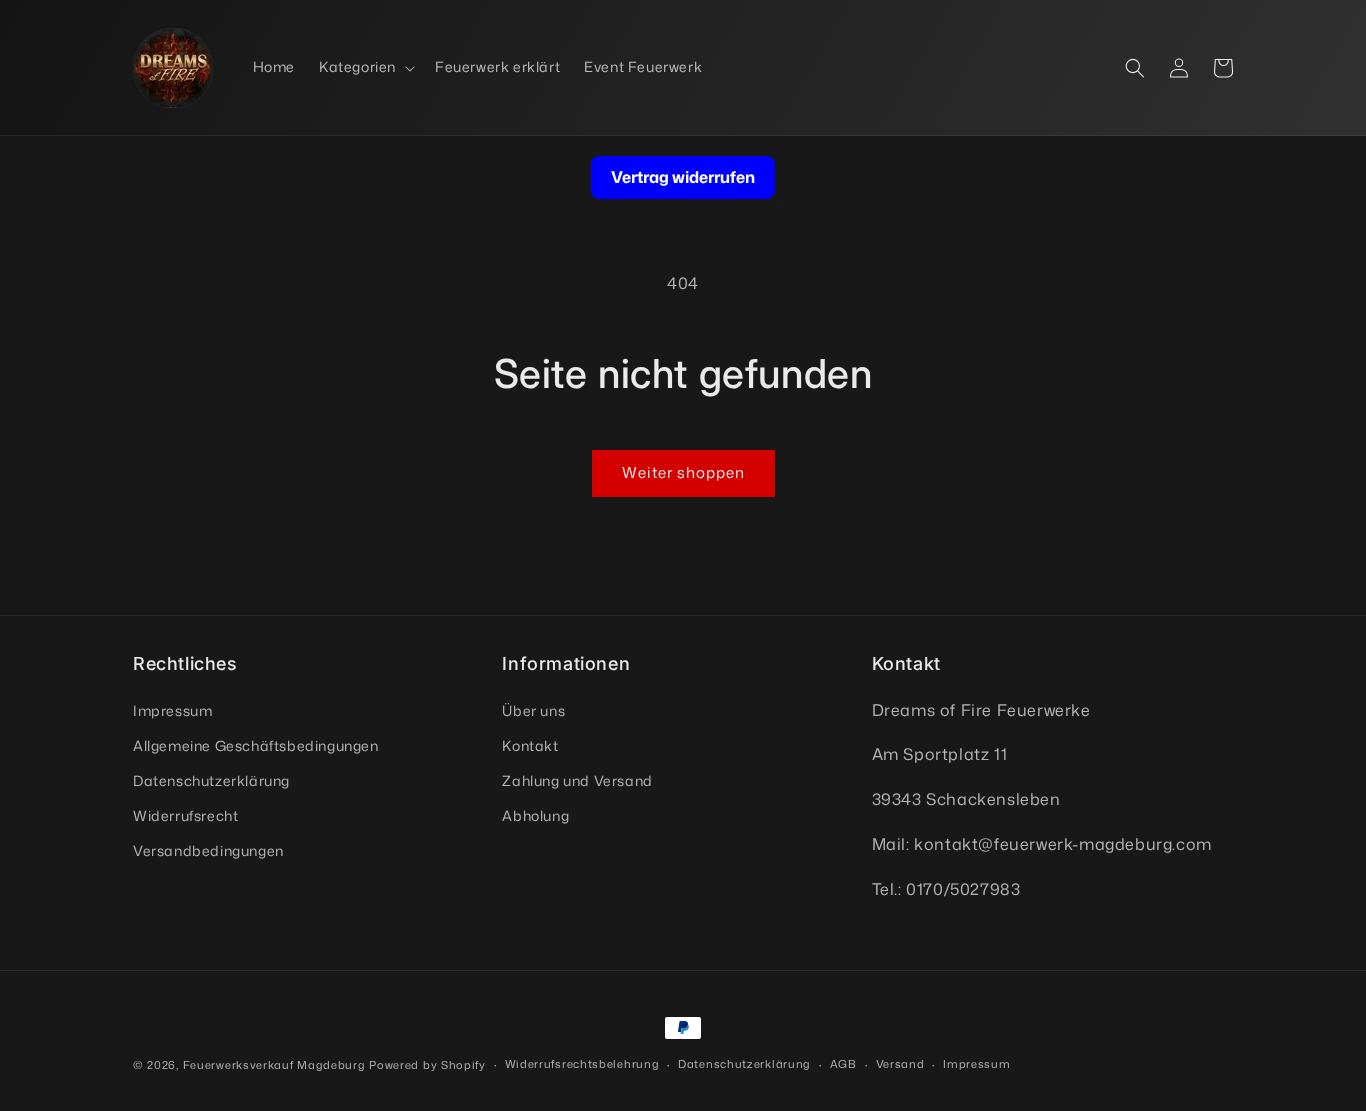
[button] (365, 67)
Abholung (535, 815)
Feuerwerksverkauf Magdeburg (274, 1065)
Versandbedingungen (208, 850)
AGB (843, 1064)
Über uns (533, 710)
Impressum (172, 710)
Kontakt (530, 745)
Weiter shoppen (683, 472)
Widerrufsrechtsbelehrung (582, 1064)
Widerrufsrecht (185, 815)
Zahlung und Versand (577, 780)
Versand (900, 1064)
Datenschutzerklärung (211, 780)
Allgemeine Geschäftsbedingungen (256, 745)
